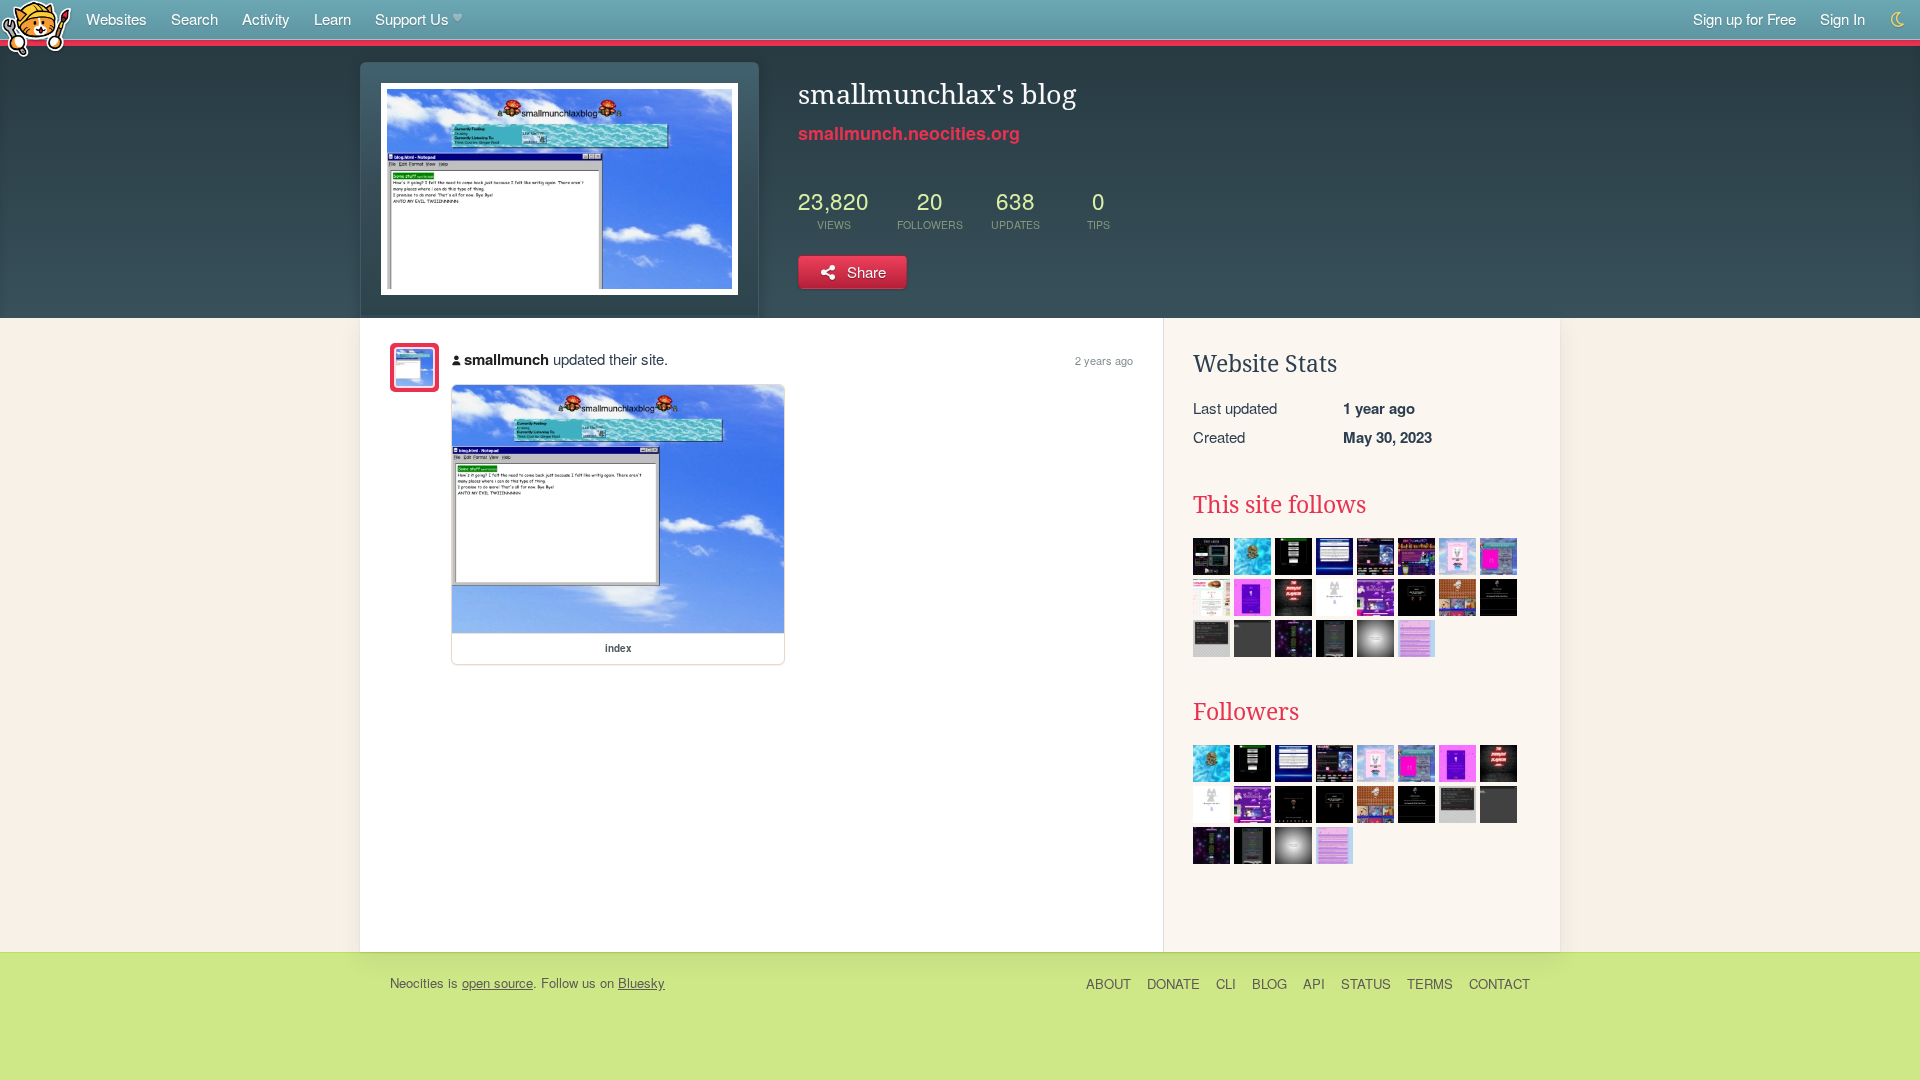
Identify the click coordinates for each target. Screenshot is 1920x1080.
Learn (332, 18)
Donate (1173, 983)
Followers (1246, 712)
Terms (1430, 983)
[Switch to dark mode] (1898, 19)
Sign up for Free (1744, 18)
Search (194, 18)
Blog (1269, 983)
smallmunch (506, 359)
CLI (1226, 983)
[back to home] (36, 27)
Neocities (417, 982)
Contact (1499, 983)
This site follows (1279, 505)
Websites (116, 18)
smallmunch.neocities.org (909, 133)
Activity (266, 18)
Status (1366, 983)
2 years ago (1104, 360)
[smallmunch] (414, 367)
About (1108, 983)
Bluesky (641, 982)
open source (497, 982)
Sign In (1842, 18)
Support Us (412, 18)
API (1314, 983)
